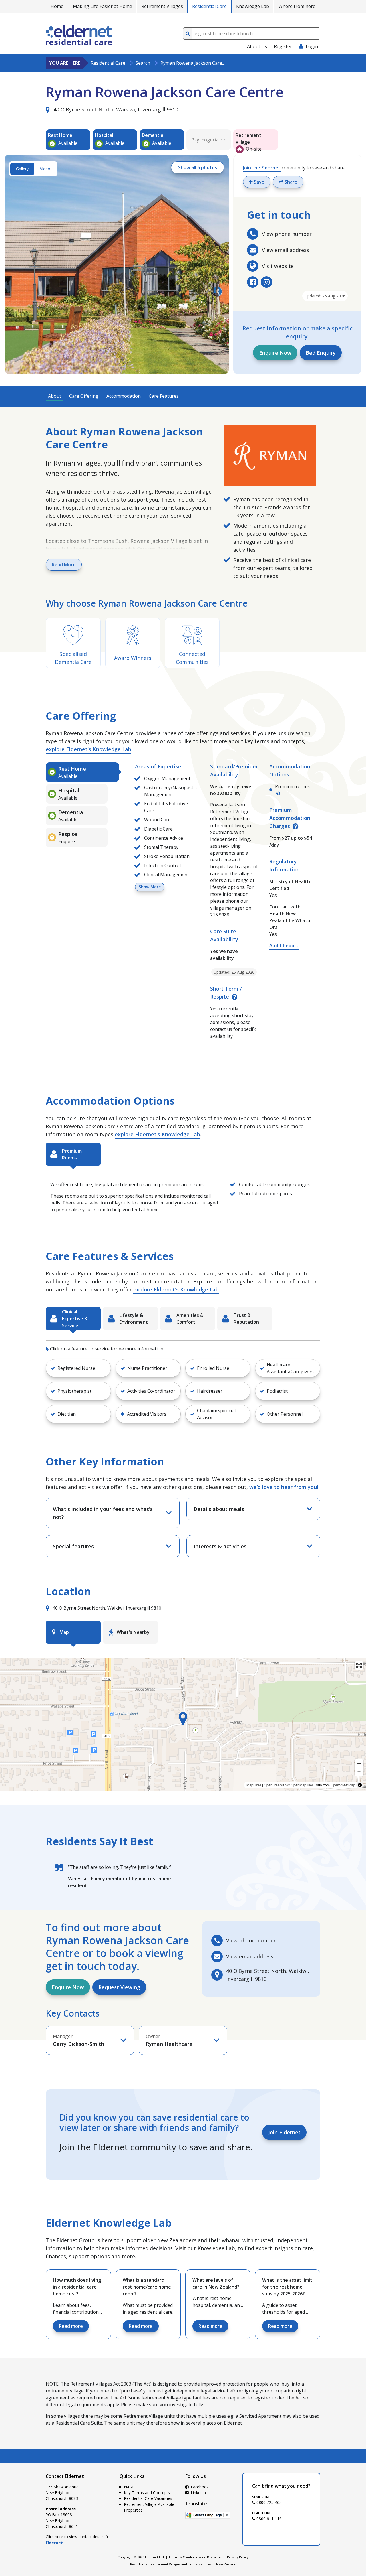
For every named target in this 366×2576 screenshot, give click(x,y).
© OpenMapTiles (301, 1785)
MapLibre (254, 1785)
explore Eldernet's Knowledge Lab (88, 749)
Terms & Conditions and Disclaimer (196, 2557)
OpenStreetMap (343, 1785)
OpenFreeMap (275, 1785)
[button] (78, 1368)
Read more (71, 2326)
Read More (64, 565)
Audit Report (284, 946)
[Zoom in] (359, 1763)
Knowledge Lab (253, 6)
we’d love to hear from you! (284, 1487)
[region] (183, 1725)
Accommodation (124, 396)
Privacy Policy (238, 2557)
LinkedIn (198, 2493)
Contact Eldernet (65, 2476)
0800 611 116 (268, 2519)
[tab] (82, 772)
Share (290, 182)
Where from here (297, 6)
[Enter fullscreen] (359, 1665)
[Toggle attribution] (360, 1785)
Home (57, 6)
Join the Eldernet (262, 168)
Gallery (22, 169)
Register (283, 46)
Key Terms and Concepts (147, 2493)
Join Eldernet (284, 2132)
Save (259, 182)
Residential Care (209, 6)
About (55, 396)
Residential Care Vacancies (148, 2498)
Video (45, 169)
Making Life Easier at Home (103, 6)
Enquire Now (275, 353)
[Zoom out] (359, 1772)
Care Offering (84, 396)
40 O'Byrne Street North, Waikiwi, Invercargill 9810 (115, 109)
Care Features (164, 396)
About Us (257, 46)
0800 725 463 (268, 2502)
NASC (129, 2487)
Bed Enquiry (321, 353)
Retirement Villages (162, 6)
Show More (150, 887)
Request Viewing (119, 1987)
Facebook (199, 2487)
